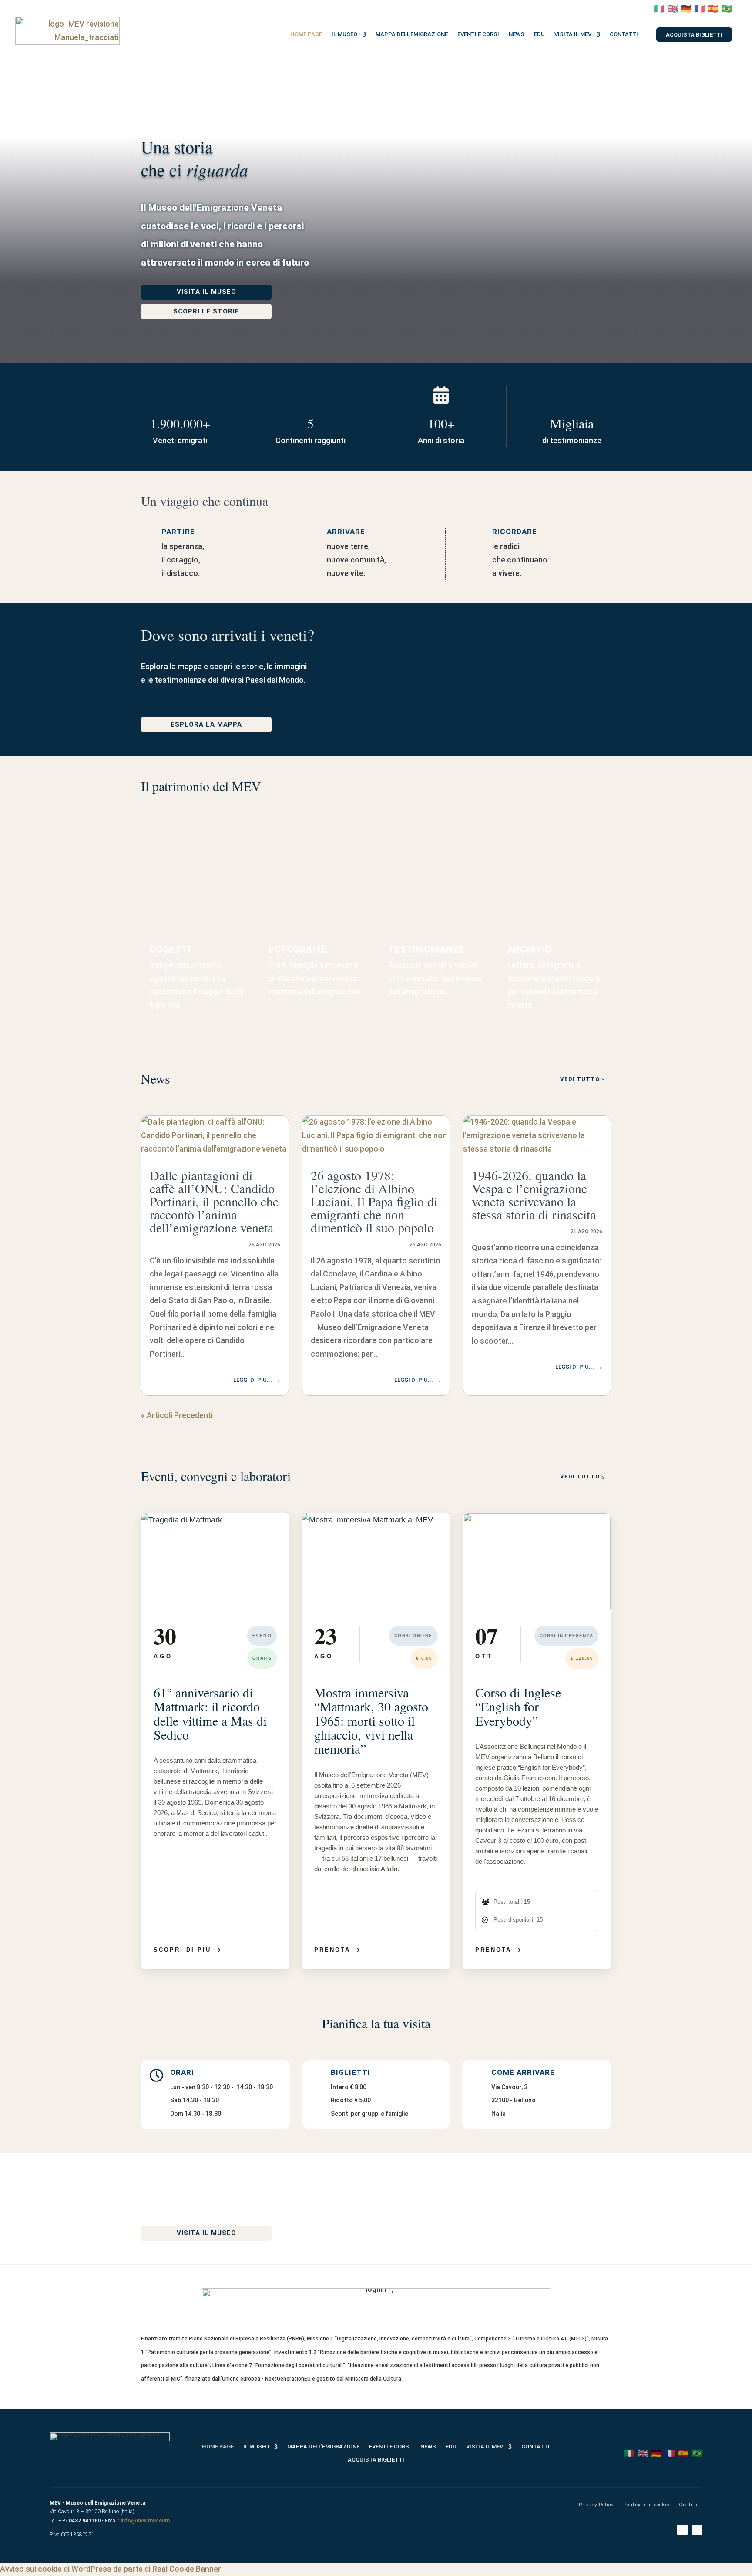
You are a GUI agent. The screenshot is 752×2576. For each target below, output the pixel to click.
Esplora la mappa (206, 724)
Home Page (306, 34)
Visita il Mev (573, 34)
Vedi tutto (580, 1079)
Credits (688, 2505)
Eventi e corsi (478, 34)
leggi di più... (253, 1380)
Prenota (332, 1950)
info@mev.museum (145, 2521)
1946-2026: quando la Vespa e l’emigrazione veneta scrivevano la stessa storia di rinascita (534, 1195)
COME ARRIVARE (524, 2072)
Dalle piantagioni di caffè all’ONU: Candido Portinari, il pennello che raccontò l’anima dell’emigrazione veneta (214, 1201)
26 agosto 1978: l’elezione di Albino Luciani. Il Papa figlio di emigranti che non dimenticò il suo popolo (374, 1201)
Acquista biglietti (694, 35)
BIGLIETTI (352, 2072)
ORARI (182, 2072)
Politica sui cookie (646, 2505)
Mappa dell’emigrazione (412, 34)
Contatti (624, 34)
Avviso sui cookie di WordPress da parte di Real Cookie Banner (111, 2569)
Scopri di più (182, 1950)
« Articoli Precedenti (177, 1415)
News (517, 34)
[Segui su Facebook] (682, 2530)
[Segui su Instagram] (697, 2530)
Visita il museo (206, 292)
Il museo (344, 34)
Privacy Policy (596, 2505)
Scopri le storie (206, 311)
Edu (539, 34)
